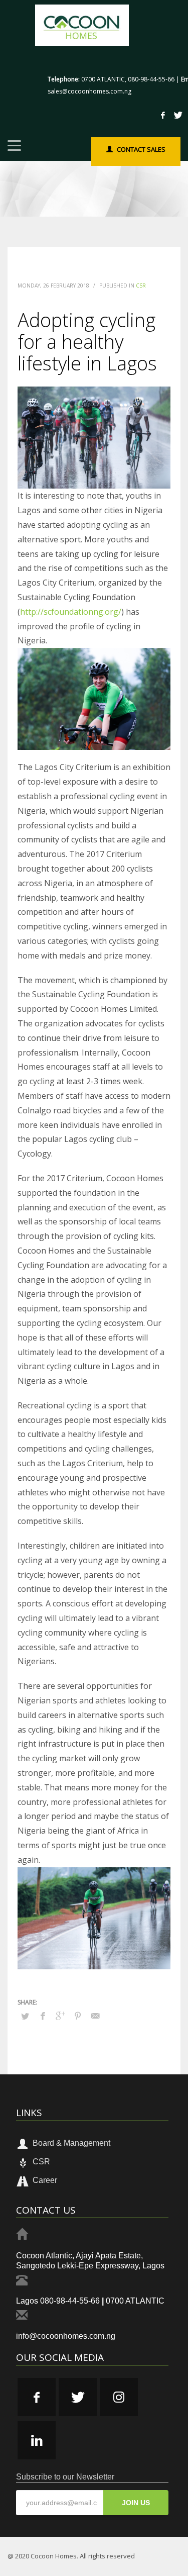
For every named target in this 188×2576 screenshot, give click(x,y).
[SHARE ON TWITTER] (25, 2016)
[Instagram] (119, 2397)
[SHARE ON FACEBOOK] (43, 2016)
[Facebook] (163, 115)
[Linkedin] (37, 2440)
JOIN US (136, 2503)
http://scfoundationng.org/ (71, 612)
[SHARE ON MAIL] (95, 2016)
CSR (141, 285)
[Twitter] (178, 115)
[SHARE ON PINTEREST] (78, 2016)
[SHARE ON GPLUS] (60, 2016)
